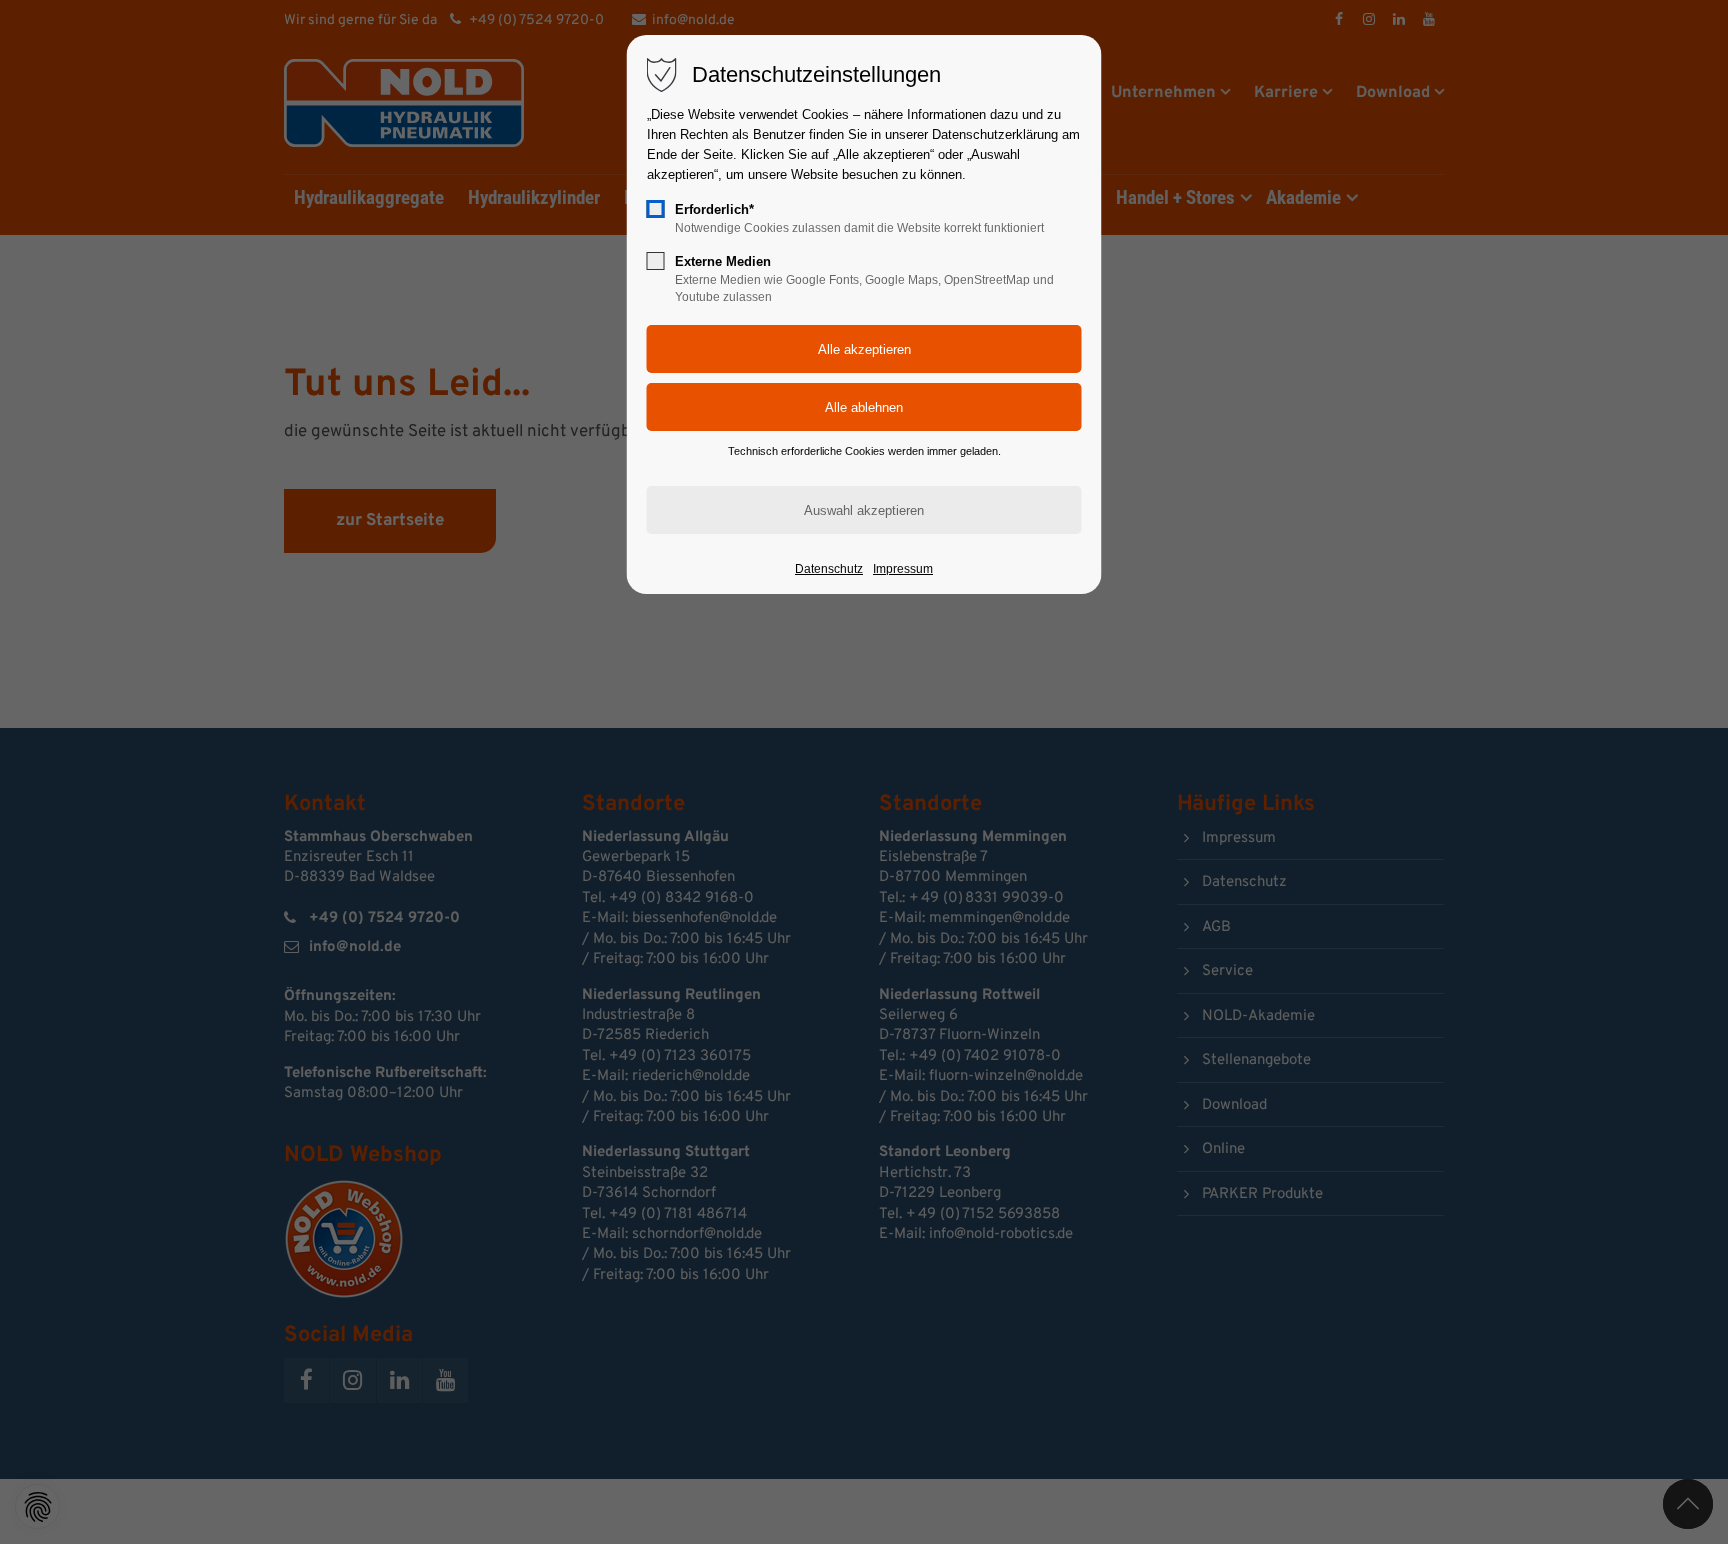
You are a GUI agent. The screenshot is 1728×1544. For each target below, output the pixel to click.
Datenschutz (829, 569)
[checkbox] (656, 209)
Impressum (903, 569)
